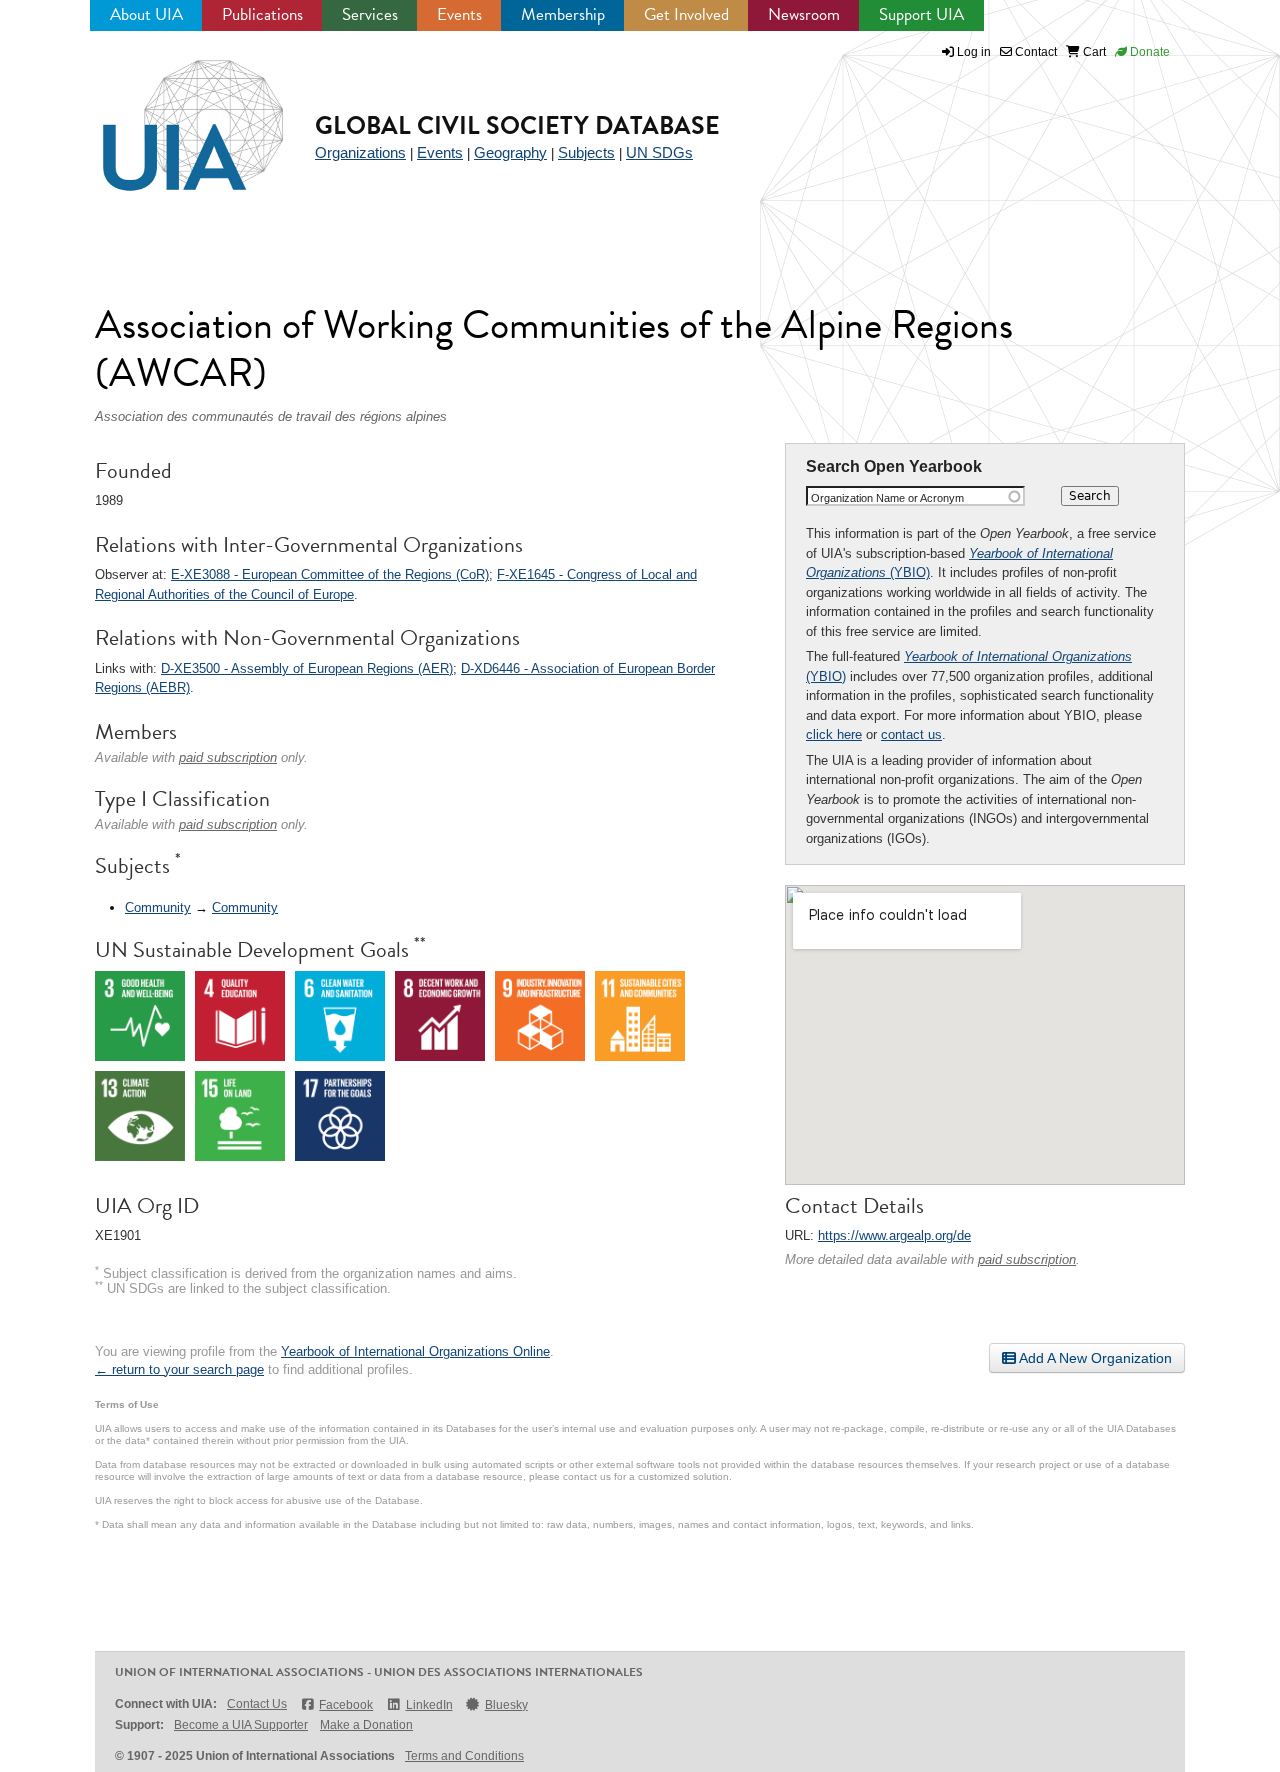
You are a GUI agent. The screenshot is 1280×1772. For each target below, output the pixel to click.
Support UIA (921, 14)
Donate (1148, 52)
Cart (1093, 52)
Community (158, 907)
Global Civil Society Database (517, 125)
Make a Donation (366, 1725)
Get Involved (686, 14)
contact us (911, 734)
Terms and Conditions (464, 1756)
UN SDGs (659, 152)
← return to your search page (179, 1369)
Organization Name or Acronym (887, 498)
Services (370, 14)
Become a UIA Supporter (241, 1725)
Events (459, 14)
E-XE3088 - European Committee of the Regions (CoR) (330, 574)
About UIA (146, 14)
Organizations (360, 152)
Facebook (346, 1705)
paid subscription (1027, 1259)
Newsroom (804, 14)
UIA (170, 114)
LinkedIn (429, 1705)
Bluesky (506, 1705)
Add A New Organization (1094, 1358)
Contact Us (257, 1704)
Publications (262, 14)
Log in (974, 52)
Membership (563, 14)
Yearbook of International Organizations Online (415, 1351)
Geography (510, 152)
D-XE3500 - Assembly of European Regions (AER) (307, 668)
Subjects (586, 152)
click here (834, 734)
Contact (1034, 52)
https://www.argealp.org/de (894, 1235)
